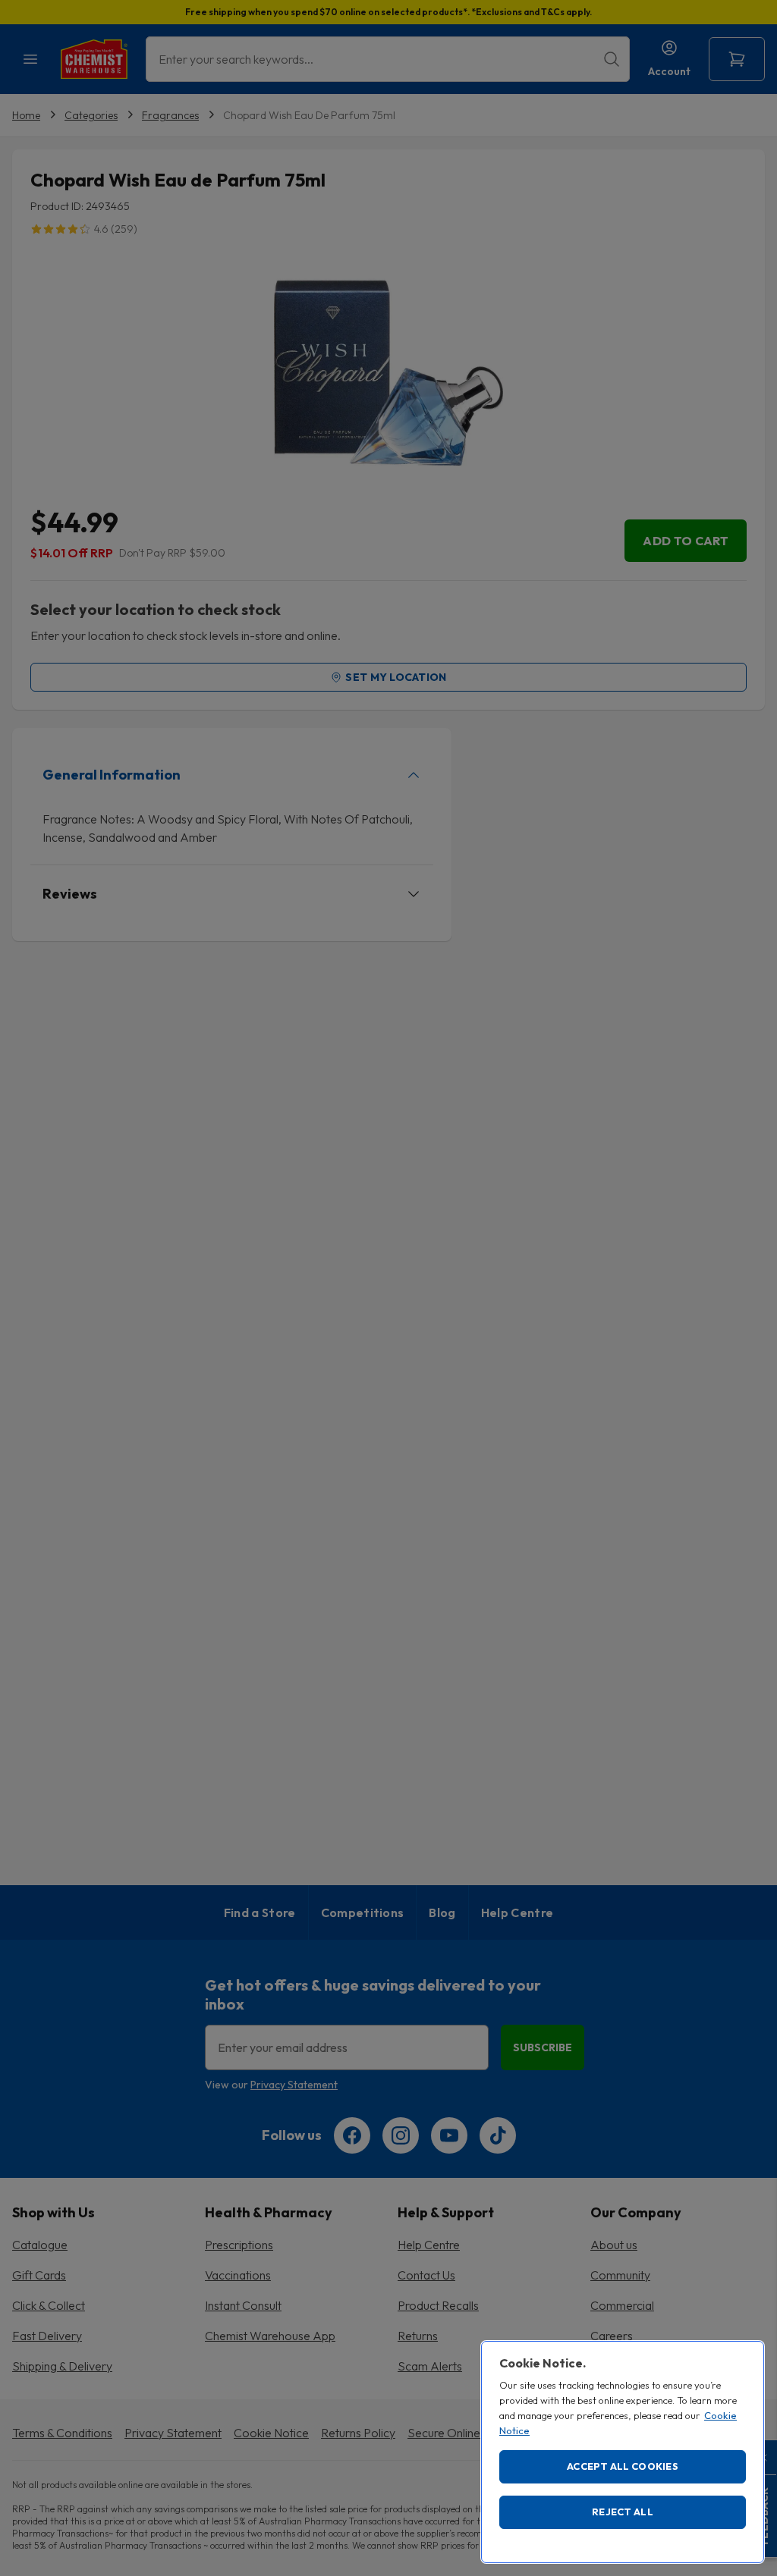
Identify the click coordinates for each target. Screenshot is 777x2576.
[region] (623, 2452)
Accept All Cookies (623, 2466)
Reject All (623, 2512)
